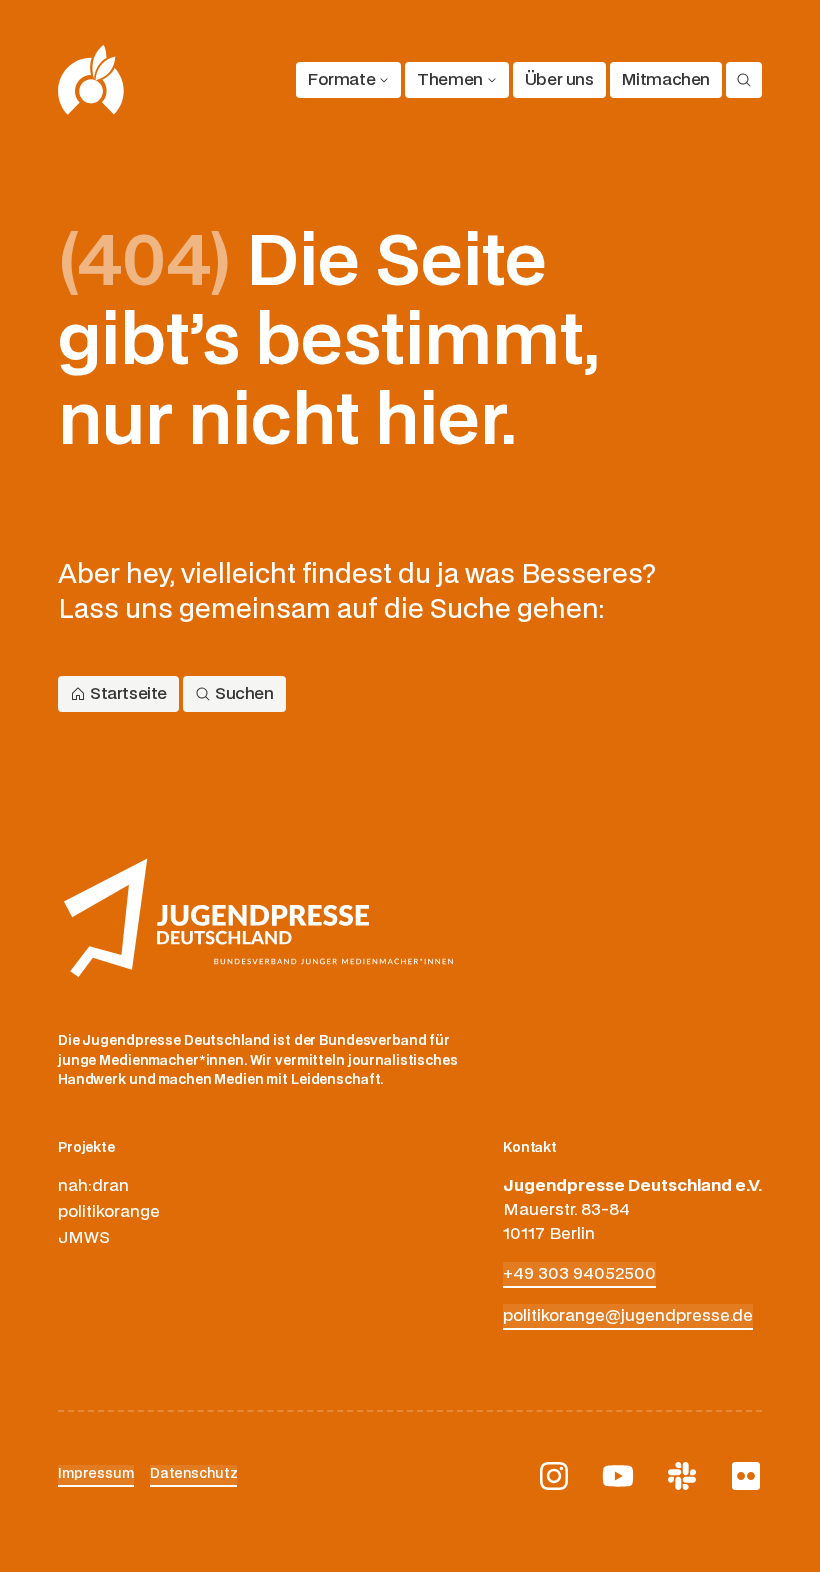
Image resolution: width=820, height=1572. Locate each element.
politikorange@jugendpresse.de (628, 1316)
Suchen (244, 694)
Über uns (559, 80)
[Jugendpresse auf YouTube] (618, 1476)
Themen (450, 80)
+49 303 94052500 (579, 1274)
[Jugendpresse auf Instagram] (554, 1476)
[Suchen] (744, 80)
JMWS (84, 1238)
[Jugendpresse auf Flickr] (746, 1476)
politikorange (109, 1212)
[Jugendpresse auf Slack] (682, 1476)
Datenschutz (194, 1474)
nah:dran (93, 1186)
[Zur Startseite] (91, 80)
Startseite (128, 694)
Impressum (96, 1474)
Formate (341, 80)
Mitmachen (666, 80)
